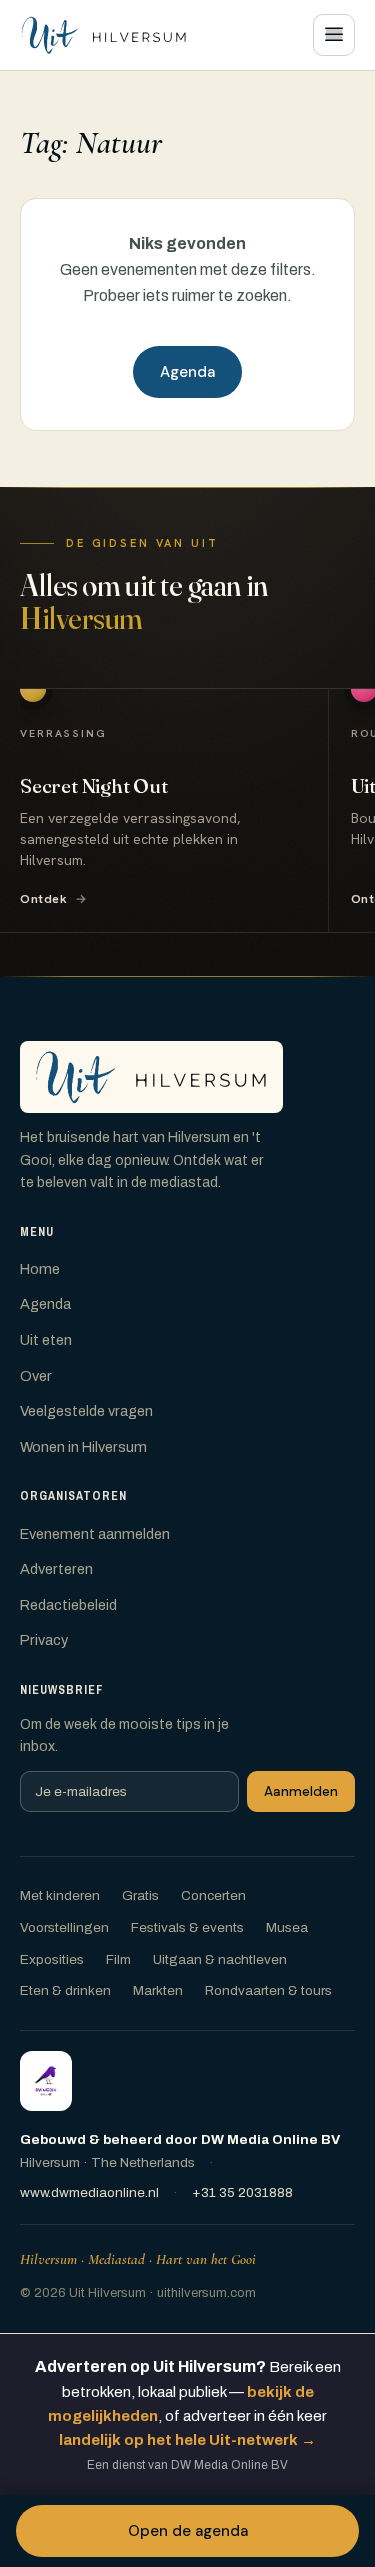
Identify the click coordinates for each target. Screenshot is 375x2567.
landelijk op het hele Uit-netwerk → (187, 2440)
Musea (287, 1927)
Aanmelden (301, 1791)
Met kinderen (60, 1895)
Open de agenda (188, 2531)
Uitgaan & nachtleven (220, 1959)
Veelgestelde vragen (86, 1411)
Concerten (213, 1895)
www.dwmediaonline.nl (89, 2192)
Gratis (140, 1895)
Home (40, 1269)
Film (118, 1959)
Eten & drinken (65, 1990)
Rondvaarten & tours (268, 1990)
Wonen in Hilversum (83, 1447)
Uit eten (46, 1340)
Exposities (52, 1959)
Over (36, 1376)
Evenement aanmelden (95, 1534)
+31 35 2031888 (242, 2192)
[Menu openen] (334, 35)
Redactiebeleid (68, 1605)
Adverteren (56, 1569)
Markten (158, 1990)
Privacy (44, 1640)
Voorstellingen (64, 1927)
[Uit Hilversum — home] (104, 35)
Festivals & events (187, 1927)
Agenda (187, 372)
